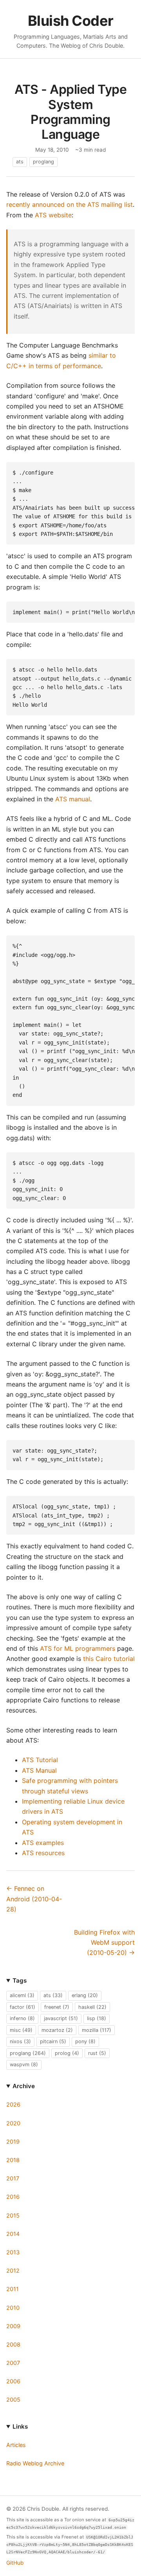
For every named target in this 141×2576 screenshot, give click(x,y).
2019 (13, 2142)
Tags (20, 1980)
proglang (43, 162)
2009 (13, 2326)
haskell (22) (92, 2007)
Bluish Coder (71, 21)
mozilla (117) (97, 2030)
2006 (13, 2381)
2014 (13, 2234)
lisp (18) (97, 2018)
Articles (16, 2445)
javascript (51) (61, 2018)
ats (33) (53, 1995)
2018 (13, 2160)
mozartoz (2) (57, 2030)
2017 (13, 2178)
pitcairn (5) (53, 2041)
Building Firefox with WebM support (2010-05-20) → (104, 1943)
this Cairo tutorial (109, 1659)
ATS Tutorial (40, 1760)
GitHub (15, 2563)
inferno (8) (22, 2018)
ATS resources (43, 1853)
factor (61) (23, 2007)
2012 (13, 2271)
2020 (13, 2123)
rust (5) (97, 2053)
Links (20, 2426)
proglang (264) (28, 2053)
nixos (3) (20, 2041)
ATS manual (73, 799)
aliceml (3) (22, 1995)
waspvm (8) (24, 2065)
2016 (13, 2197)
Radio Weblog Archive (35, 2463)
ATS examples (43, 1843)
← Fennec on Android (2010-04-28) (34, 1899)
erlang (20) (85, 1995)
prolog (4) (67, 2053)
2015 (13, 2215)
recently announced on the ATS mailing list (70, 204)
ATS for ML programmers (78, 1648)
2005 (13, 2400)
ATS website (53, 215)
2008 (13, 2344)
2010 (13, 2308)
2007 (13, 2363)
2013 (13, 2252)
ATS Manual (39, 1770)
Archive (24, 2086)
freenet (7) (57, 2007)
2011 (13, 2289)
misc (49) (21, 2030)
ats (20, 162)
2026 (13, 2104)
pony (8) (85, 2041)
